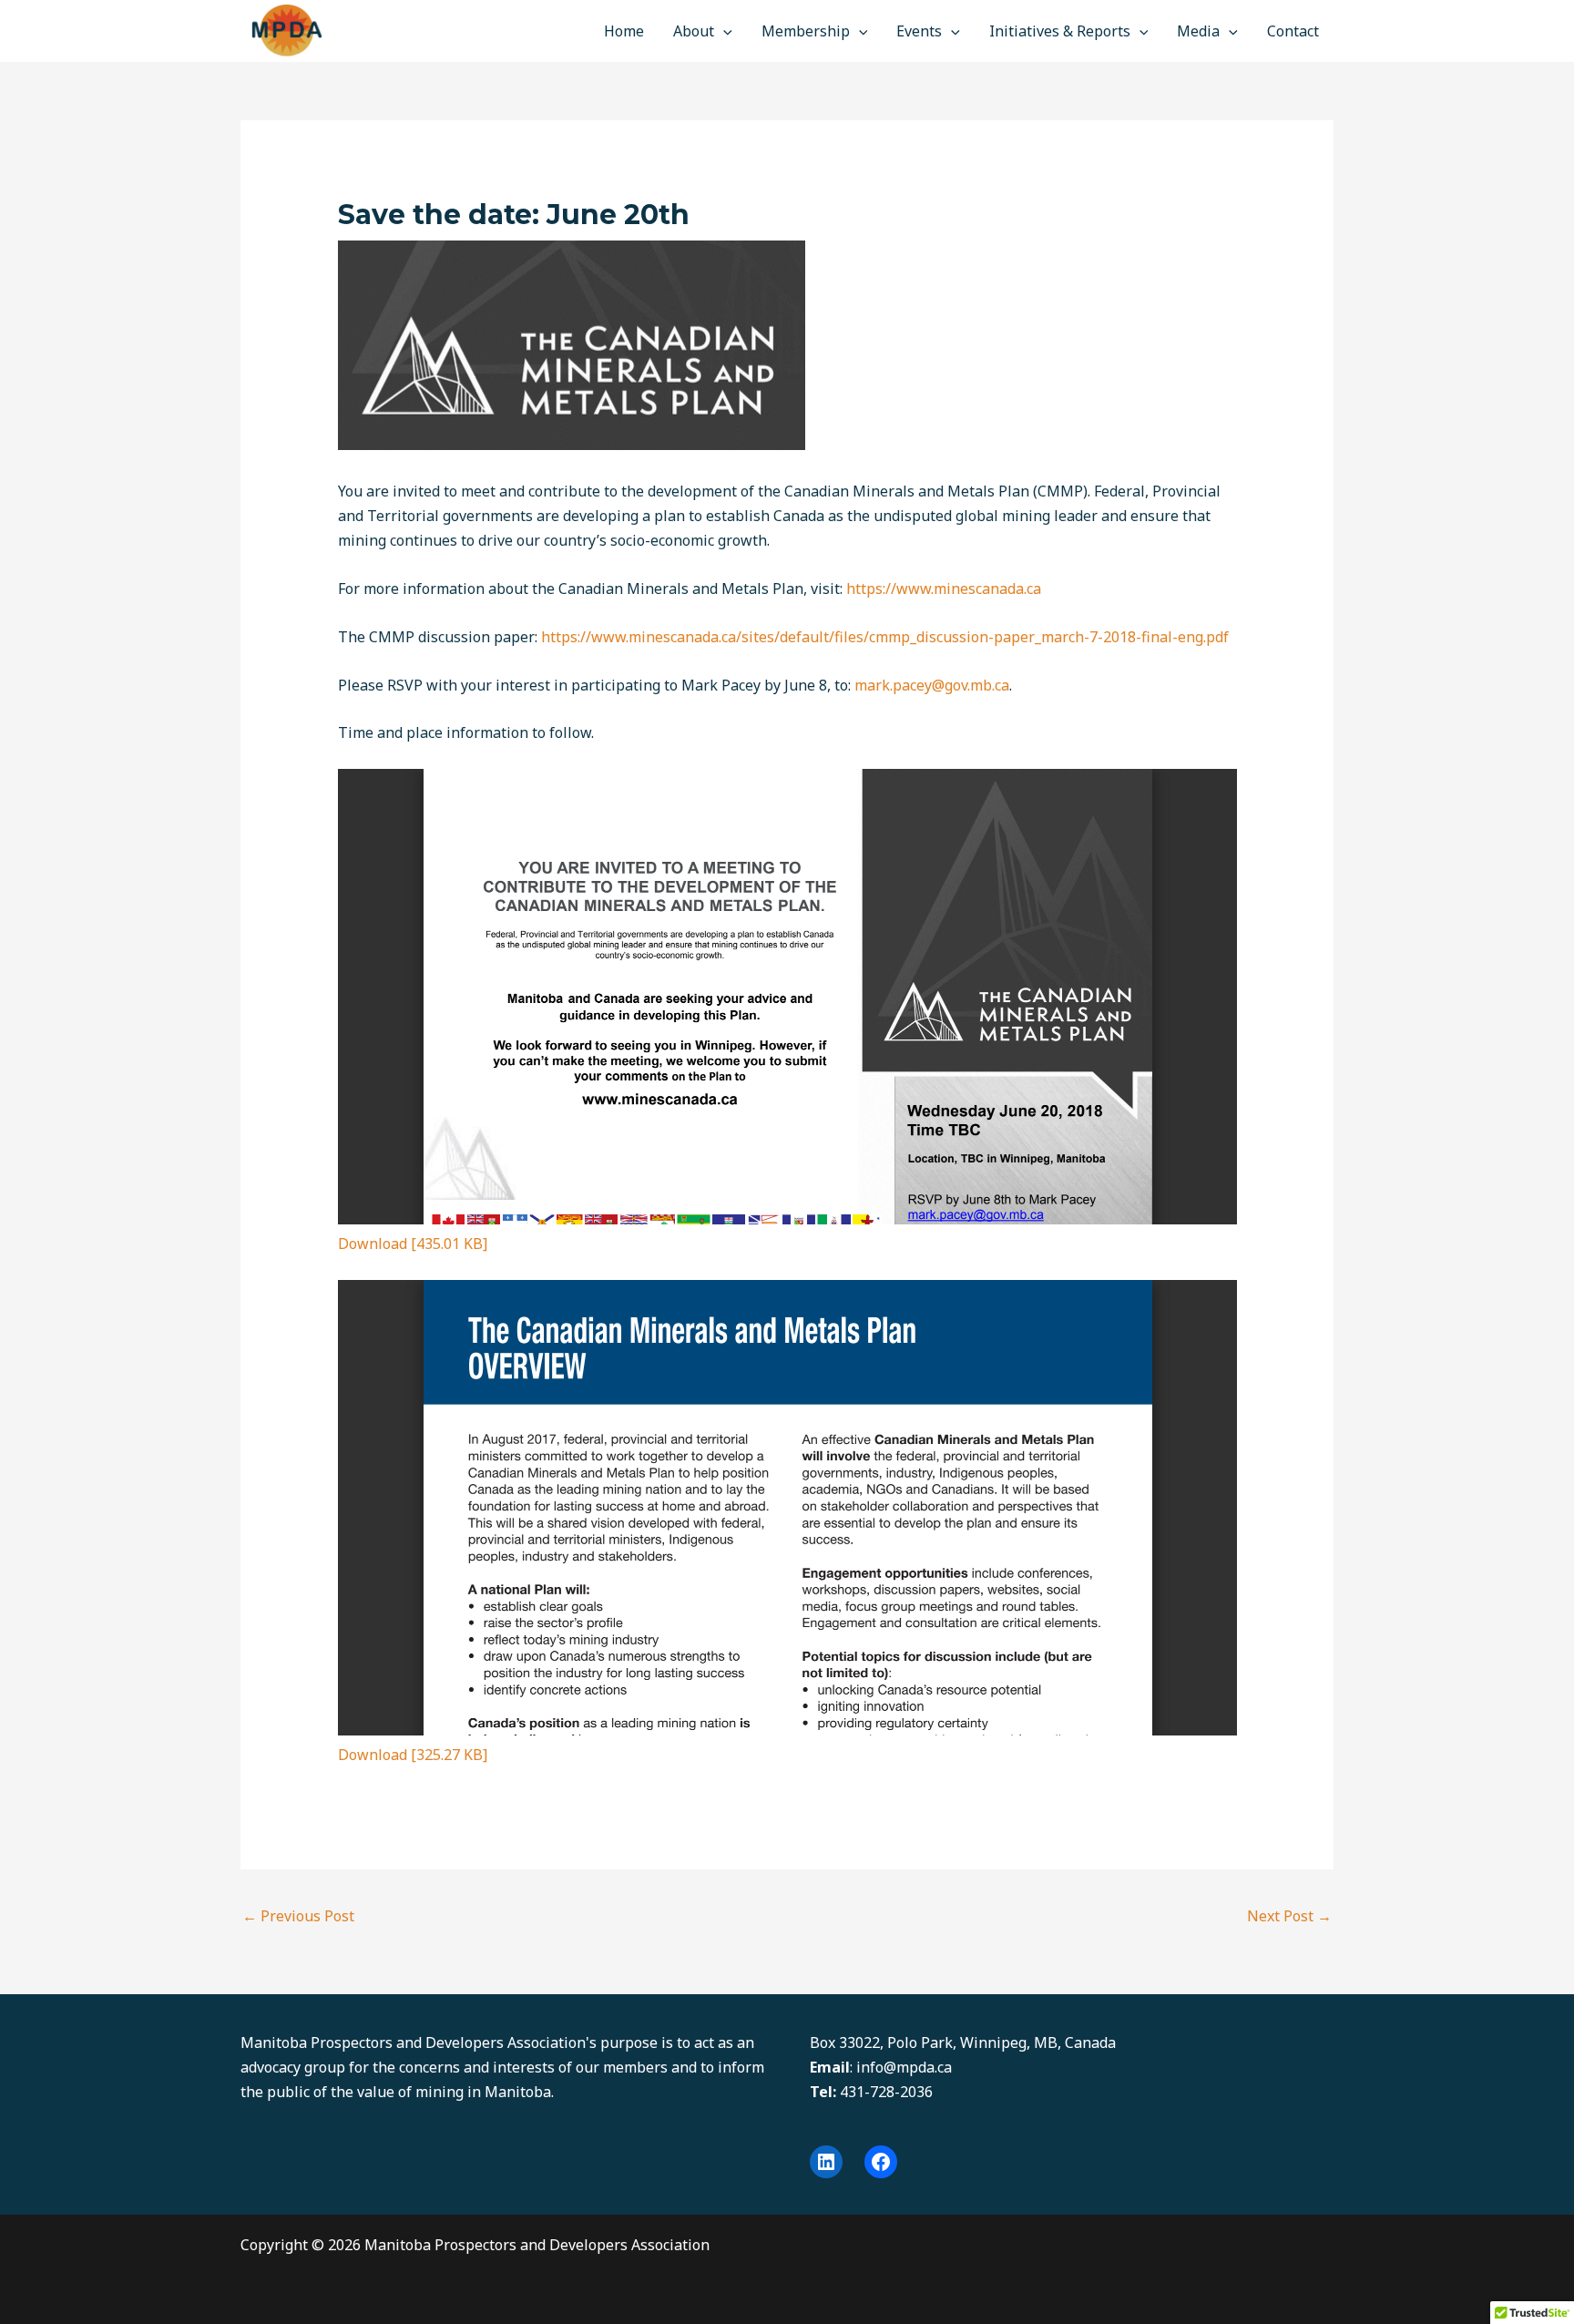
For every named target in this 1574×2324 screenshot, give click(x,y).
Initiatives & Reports (1060, 31)
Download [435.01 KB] (413, 1244)
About (694, 31)
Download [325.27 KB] (413, 1755)
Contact (1293, 31)
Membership (806, 31)
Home (624, 31)
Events (919, 31)
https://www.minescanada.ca (944, 589)
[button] (723, 31)
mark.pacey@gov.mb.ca (932, 685)
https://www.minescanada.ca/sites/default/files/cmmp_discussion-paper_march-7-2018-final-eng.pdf (885, 637)
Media (1198, 31)
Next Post (1289, 1916)
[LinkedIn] (826, 2162)
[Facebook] (881, 2162)
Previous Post (298, 1916)
